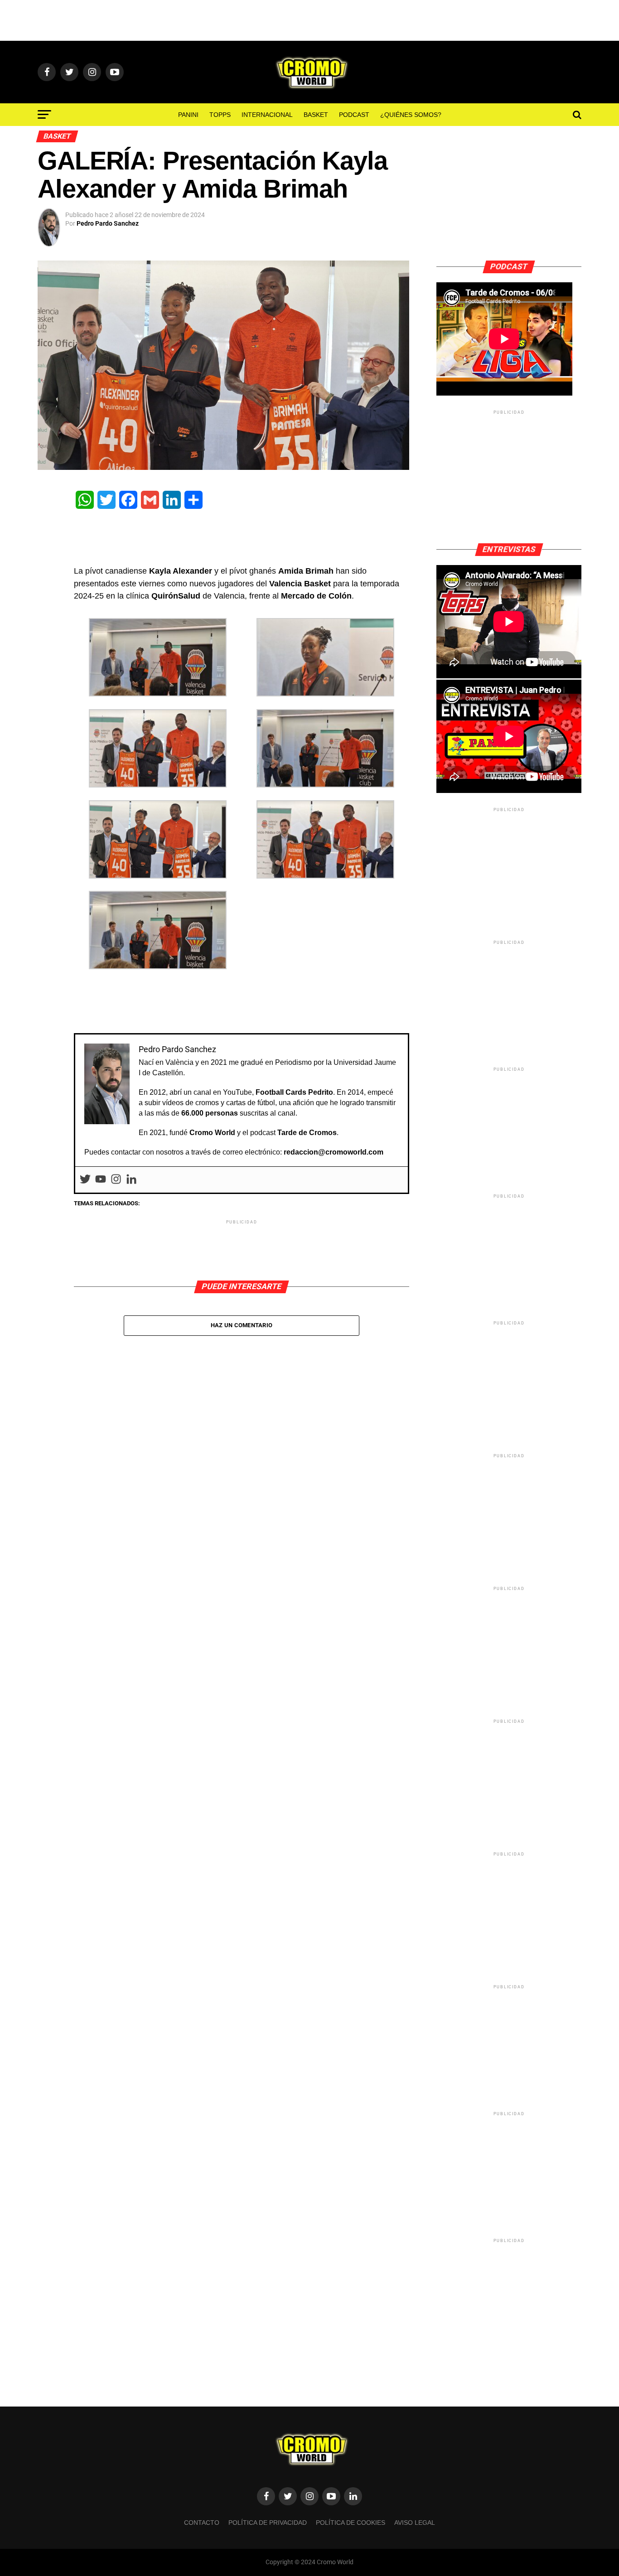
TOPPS (220, 115)
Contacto (202, 2523)
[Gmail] (150, 500)
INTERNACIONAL (267, 115)
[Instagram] (116, 1180)
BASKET (316, 115)
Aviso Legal (415, 2523)
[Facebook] (128, 500)
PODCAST (354, 115)
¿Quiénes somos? (411, 115)
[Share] (193, 500)
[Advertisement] (309, 20)
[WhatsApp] (85, 500)
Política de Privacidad (268, 2523)
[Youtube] (101, 1180)
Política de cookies (351, 2523)
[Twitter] (106, 500)
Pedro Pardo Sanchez (108, 223)
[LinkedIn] (172, 500)
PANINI (188, 115)
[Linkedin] (131, 1180)
